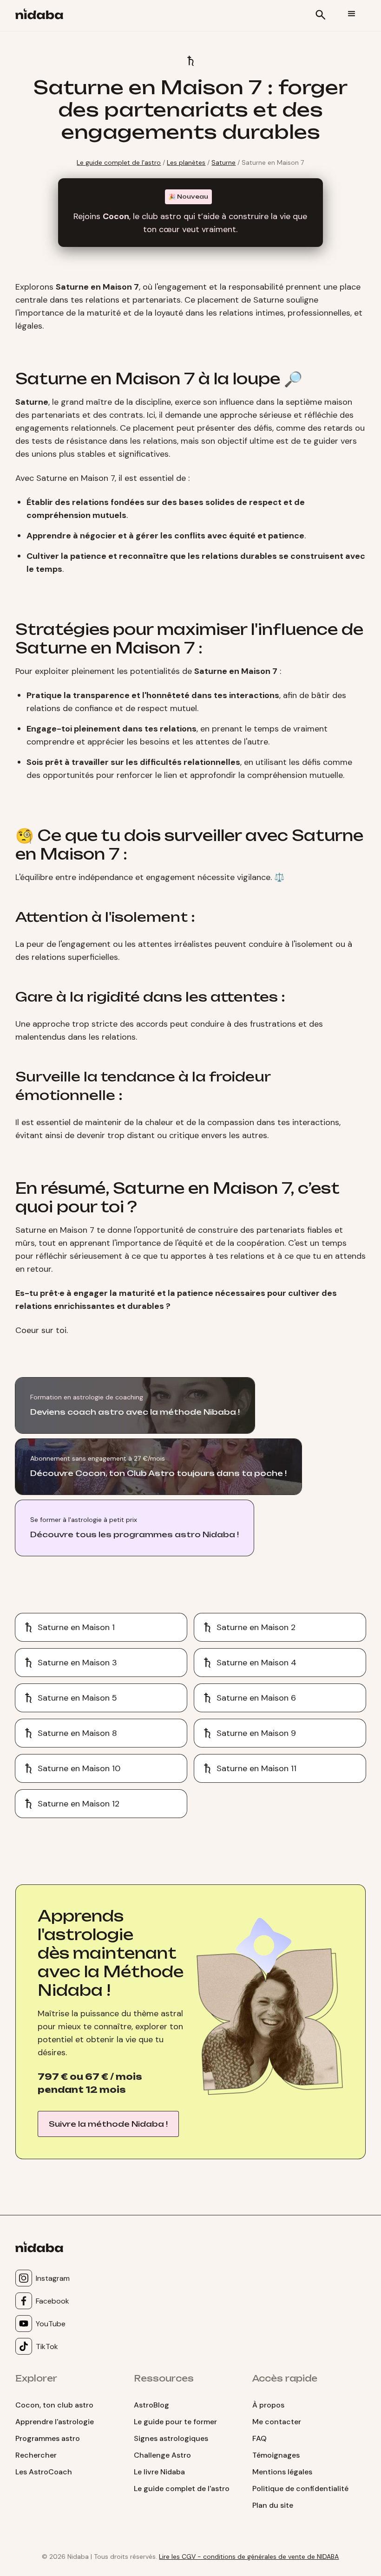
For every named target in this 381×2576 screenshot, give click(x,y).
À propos (268, 2405)
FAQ (259, 2438)
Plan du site (273, 2505)
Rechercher (36, 2455)
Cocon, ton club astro (54, 2405)
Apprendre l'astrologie (55, 2422)
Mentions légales (282, 2472)
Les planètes (186, 162)
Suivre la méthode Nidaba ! (108, 2124)
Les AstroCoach (44, 2472)
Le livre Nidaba (159, 2472)
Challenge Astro (162, 2455)
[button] (352, 14)
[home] (43, 16)
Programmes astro (48, 2438)
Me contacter (277, 2422)
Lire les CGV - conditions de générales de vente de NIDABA (249, 2557)
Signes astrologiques (171, 2438)
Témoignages (276, 2455)
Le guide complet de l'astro (119, 162)
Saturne (223, 162)
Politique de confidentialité (300, 2489)
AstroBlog (151, 2405)
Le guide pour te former (175, 2422)
